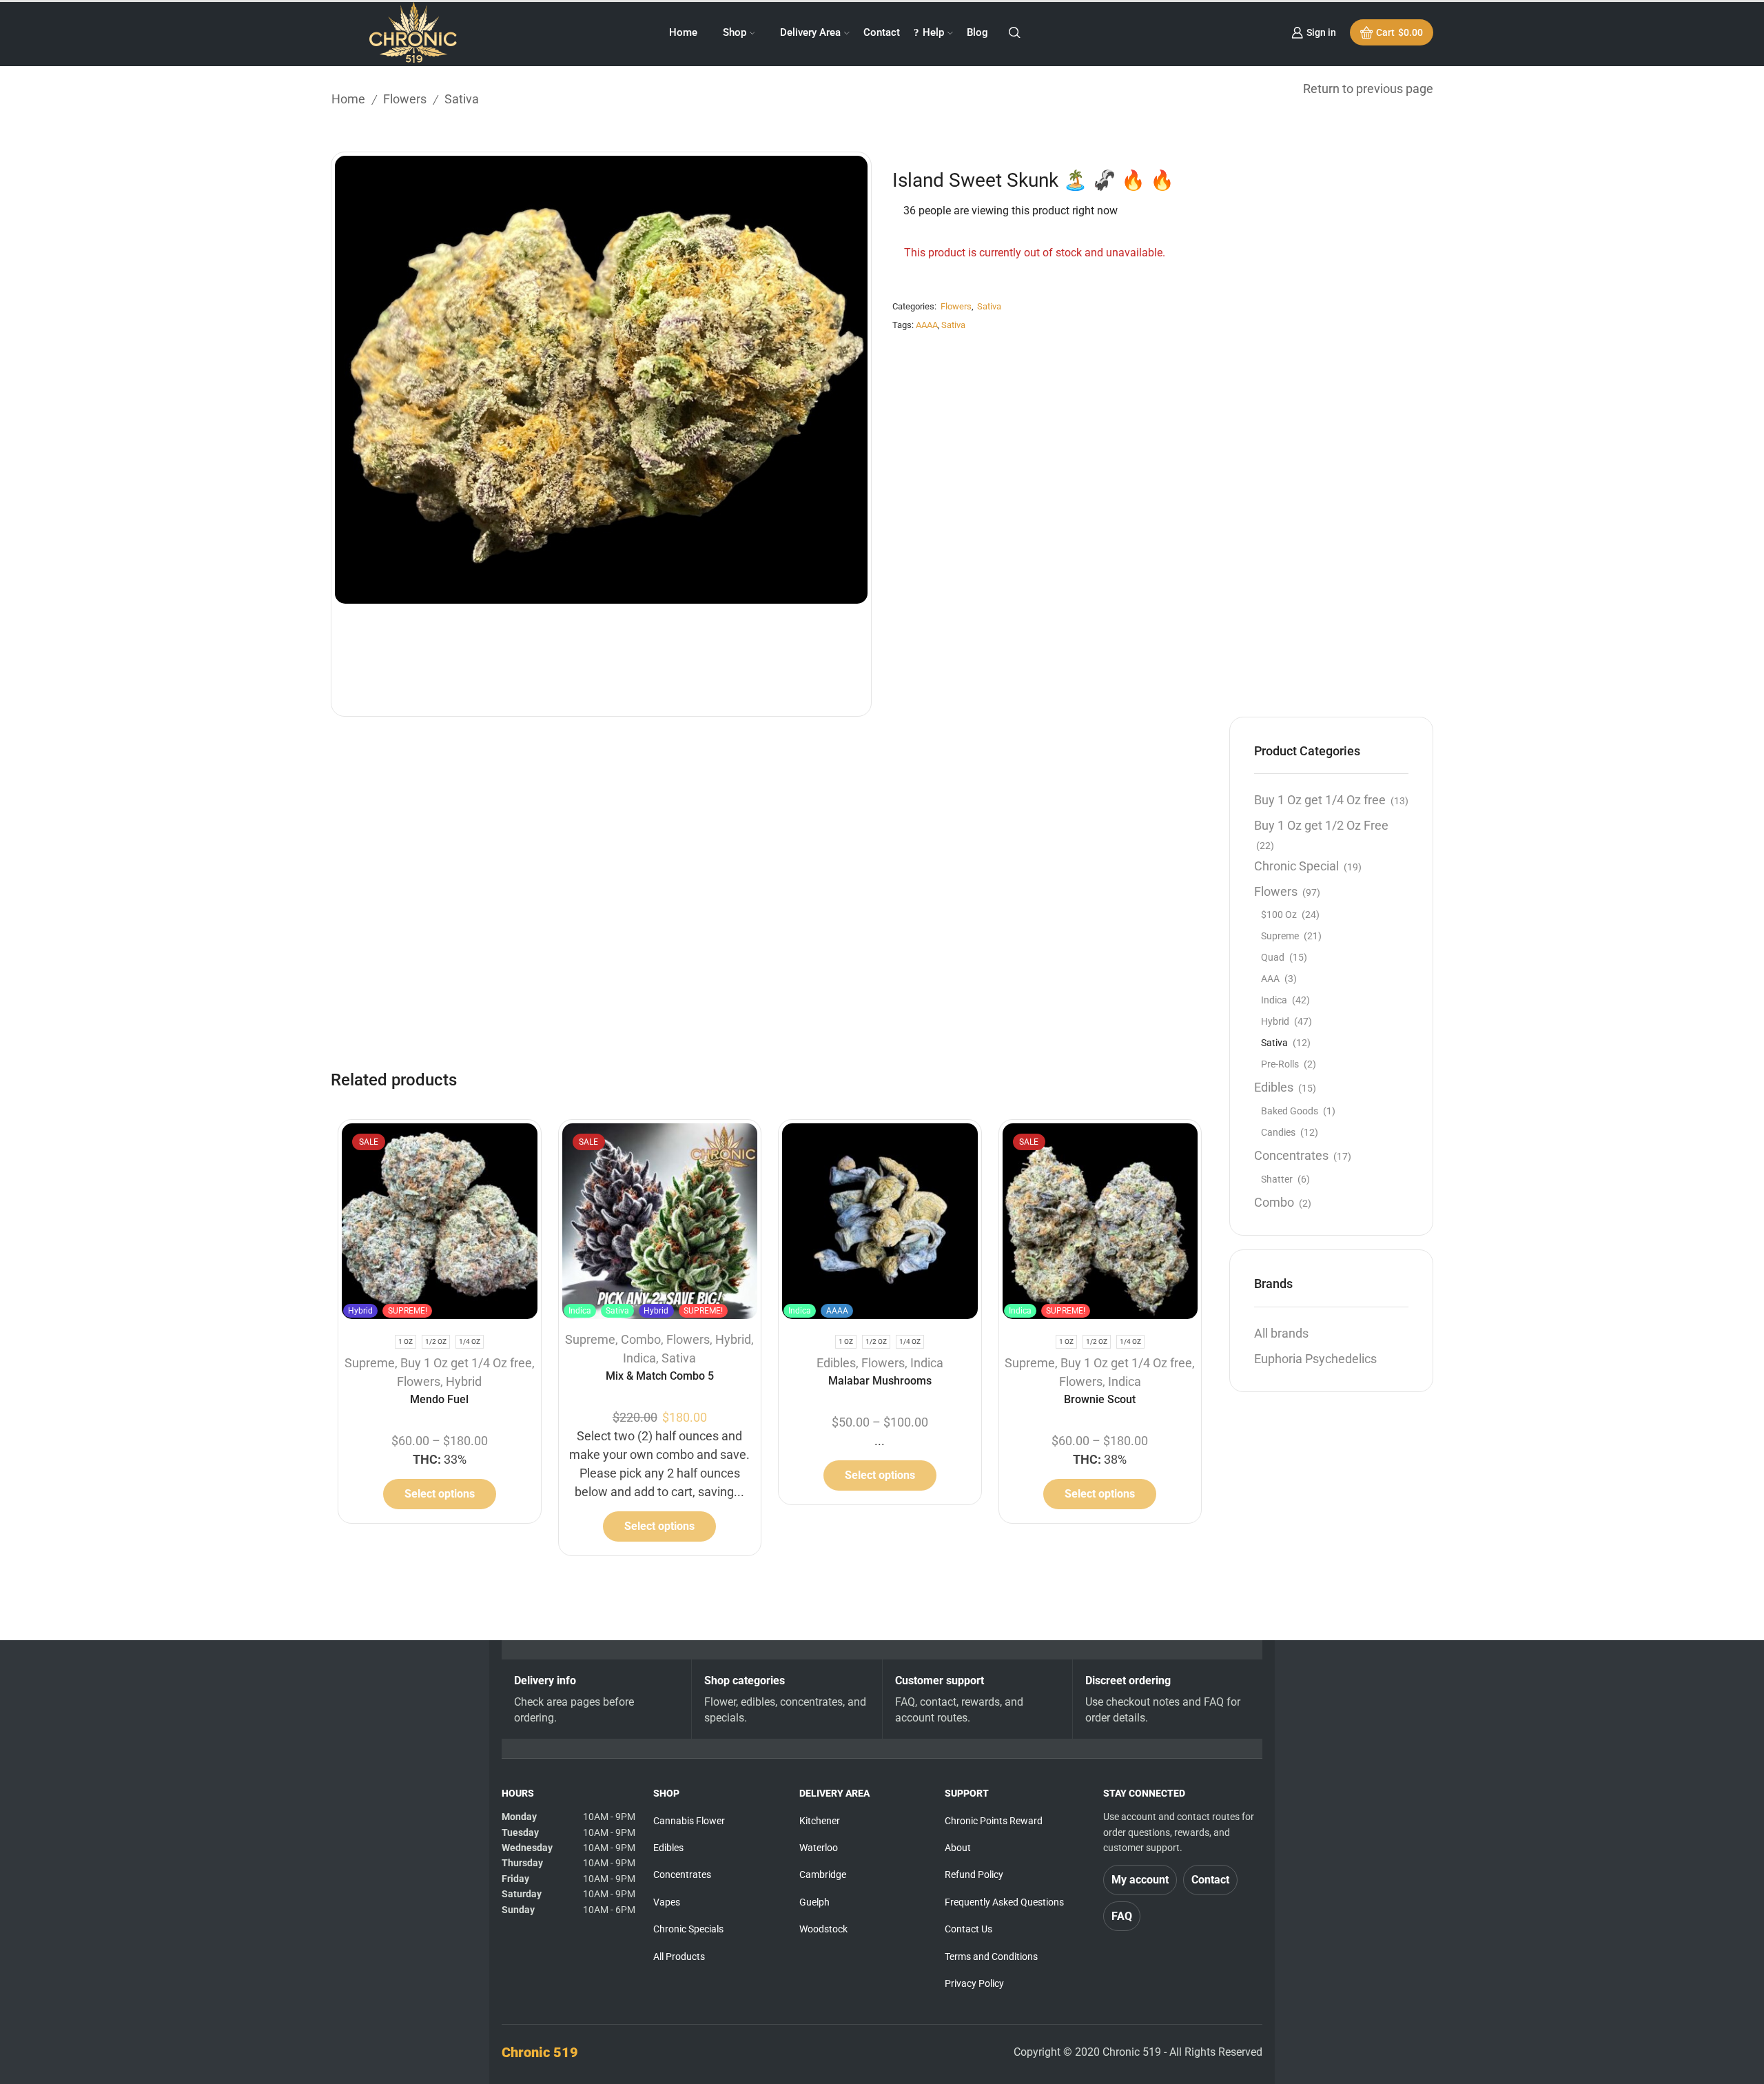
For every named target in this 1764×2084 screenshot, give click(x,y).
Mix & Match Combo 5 (660, 1376)
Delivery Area (810, 32)
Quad (1273, 957)
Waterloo (819, 1848)
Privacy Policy (974, 1983)
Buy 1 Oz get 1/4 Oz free (466, 1363)
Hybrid (464, 1381)
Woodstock (823, 1929)
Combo (641, 1339)
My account (1140, 1880)
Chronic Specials (688, 1929)
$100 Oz (1279, 915)
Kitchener (820, 1821)
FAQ (1122, 1916)
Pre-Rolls (1280, 1064)
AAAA (927, 325)
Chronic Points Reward (994, 1821)
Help (933, 32)
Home (683, 32)
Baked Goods (1290, 1111)
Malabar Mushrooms (880, 1381)
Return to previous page (1368, 89)
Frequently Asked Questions (1004, 1902)
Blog (977, 32)
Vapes (667, 1902)
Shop (735, 32)
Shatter (1277, 1179)
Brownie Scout (1100, 1399)
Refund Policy (974, 1874)
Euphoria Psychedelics (1315, 1359)
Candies (1278, 1132)
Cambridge (823, 1874)
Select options (440, 1494)
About (958, 1848)
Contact (882, 32)
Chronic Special (1296, 866)
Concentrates (1291, 1155)
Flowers (405, 99)
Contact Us (968, 1929)
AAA (1270, 979)
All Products (679, 1957)
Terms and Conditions (991, 1957)
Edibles (836, 1363)
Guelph (814, 1902)
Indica (639, 1358)
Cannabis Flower (689, 1821)
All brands (1281, 1333)
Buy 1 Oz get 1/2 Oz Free (1321, 825)
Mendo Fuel (439, 1399)
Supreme (370, 1363)
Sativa (462, 99)
